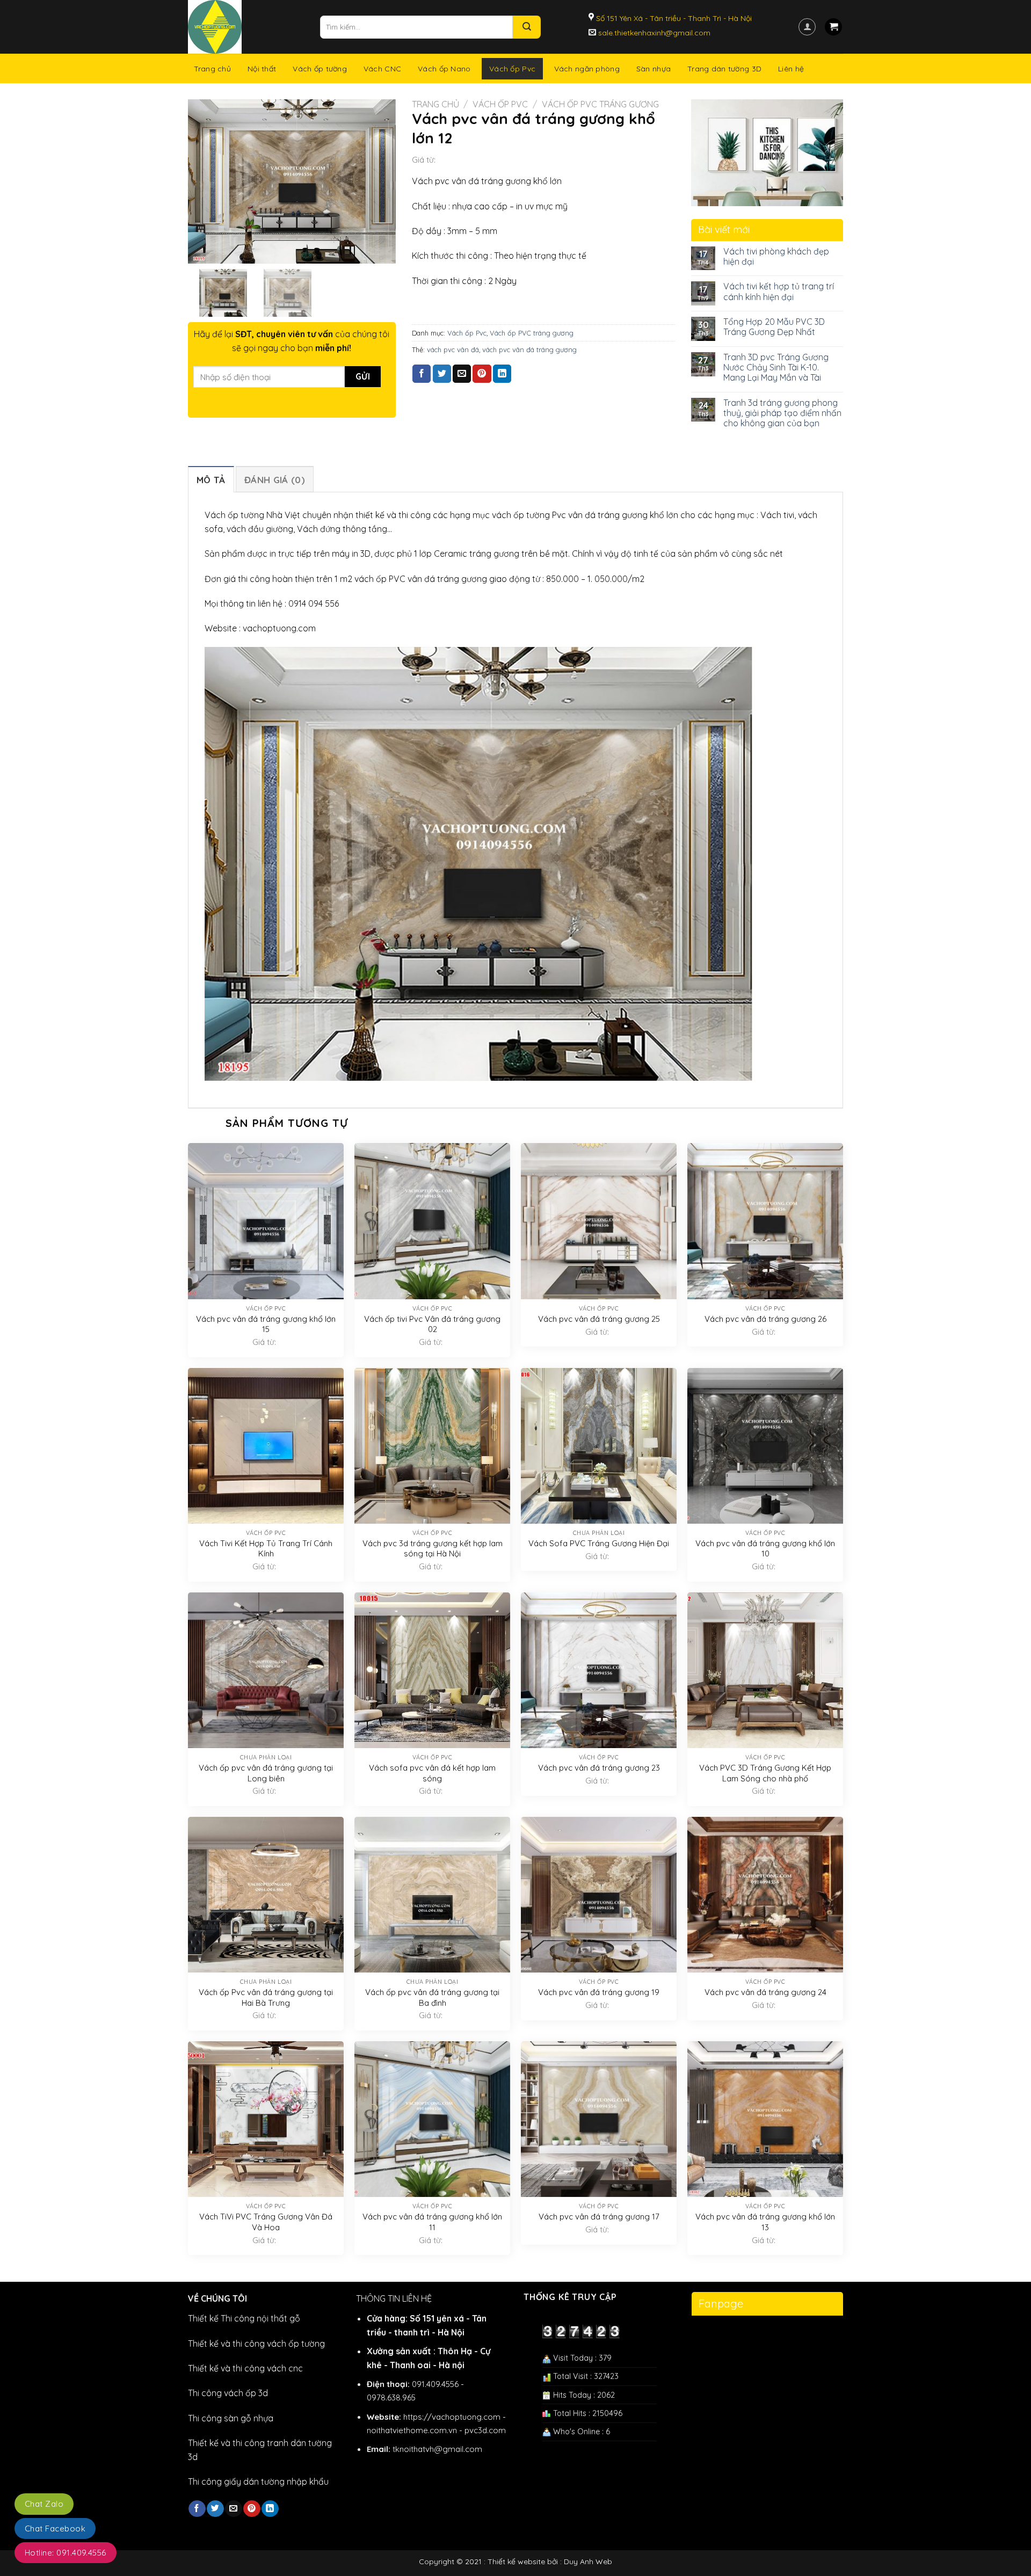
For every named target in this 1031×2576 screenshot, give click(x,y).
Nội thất (262, 69)
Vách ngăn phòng (587, 69)
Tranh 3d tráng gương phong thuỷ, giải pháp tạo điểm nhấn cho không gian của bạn (782, 413)
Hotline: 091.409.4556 (66, 2553)
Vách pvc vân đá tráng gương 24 (765, 1992)
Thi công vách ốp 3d (228, 2393)
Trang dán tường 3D (724, 69)
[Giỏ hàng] (833, 27)
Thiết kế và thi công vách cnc (245, 2368)
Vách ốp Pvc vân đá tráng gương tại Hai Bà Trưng (266, 1998)
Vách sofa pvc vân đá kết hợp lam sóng (432, 1773)
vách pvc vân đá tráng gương (529, 350)
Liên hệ (791, 69)
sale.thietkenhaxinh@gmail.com (653, 33)
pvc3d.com (485, 2430)
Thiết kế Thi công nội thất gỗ (244, 2318)
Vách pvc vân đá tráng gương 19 (599, 1992)
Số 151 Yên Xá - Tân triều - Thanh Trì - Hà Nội (673, 18)
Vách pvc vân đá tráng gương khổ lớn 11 (432, 2222)
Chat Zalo (44, 2504)
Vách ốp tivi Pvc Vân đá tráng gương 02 (432, 1324)
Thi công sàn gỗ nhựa (231, 2418)
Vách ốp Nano (444, 69)
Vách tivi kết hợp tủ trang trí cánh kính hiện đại (779, 292)
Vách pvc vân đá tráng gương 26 (765, 1319)
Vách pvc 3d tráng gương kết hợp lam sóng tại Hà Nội (433, 1549)
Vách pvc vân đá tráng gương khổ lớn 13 (765, 2222)
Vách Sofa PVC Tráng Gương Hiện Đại (599, 1543)
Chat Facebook (55, 2528)
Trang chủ (213, 69)
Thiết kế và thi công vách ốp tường (256, 2344)
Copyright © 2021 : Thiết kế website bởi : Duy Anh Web (515, 2562)
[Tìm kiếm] (527, 27)
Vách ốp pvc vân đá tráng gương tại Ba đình (432, 1998)
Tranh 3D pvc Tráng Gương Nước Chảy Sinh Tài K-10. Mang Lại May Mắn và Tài (776, 368)
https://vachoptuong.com (452, 2417)
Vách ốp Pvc (512, 69)
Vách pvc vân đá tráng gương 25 (599, 1319)
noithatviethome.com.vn (412, 2430)
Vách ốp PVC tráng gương (600, 104)
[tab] (211, 479)
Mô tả (211, 480)
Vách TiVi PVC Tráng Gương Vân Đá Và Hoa (266, 2222)
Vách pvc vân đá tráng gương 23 (599, 1768)
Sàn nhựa (654, 69)
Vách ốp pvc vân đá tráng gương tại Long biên (266, 1773)
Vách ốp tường (320, 69)
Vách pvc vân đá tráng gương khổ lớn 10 (765, 1549)
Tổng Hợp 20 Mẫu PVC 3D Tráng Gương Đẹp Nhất (774, 327)
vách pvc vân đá (453, 350)
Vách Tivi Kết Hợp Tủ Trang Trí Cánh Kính (266, 1549)
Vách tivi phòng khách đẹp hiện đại (776, 257)
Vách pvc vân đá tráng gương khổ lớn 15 (266, 1324)
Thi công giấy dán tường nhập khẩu (258, 2482)
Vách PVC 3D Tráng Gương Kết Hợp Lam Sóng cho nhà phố (765, 1773)
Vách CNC (382, 69)
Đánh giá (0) (275, 480)
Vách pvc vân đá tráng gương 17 (599, 2217)
